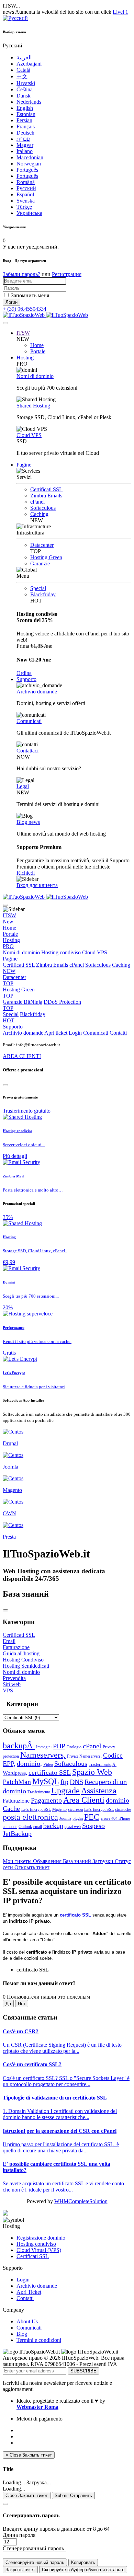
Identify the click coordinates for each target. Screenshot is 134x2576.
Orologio (74, 1747)
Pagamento (46, 1800)
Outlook (25, 1827)
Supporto (26, 679)
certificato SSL (50, 1772)
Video (48, 1764)
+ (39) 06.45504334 (25, 309)
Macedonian (30, 157)
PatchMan (17, 1782)
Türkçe (24, 207)
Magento (59, 1809)
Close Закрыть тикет (27, 2495)
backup (53, 1826)
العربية (24, 57)
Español (25, 194)
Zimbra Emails (46, 496)
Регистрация (67, 274)
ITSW (23, 333)
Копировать (83, 2562)
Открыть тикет (32, 1867)
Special (38, 588)
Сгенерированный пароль (33, 2548)
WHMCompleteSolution (81, 2201)
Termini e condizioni (39, 2340)
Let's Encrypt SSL (36, 1809)
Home (37, 345)
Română (26, 182)
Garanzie (40, 563)
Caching (39, 514)
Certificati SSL (46, 489)
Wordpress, (15, 1773)
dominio (118, 1800)
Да (8, 2004)
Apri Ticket (29, 2292)
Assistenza (99, 1791)
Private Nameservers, (84, 1756)
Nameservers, (43, 1755)
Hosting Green (46, 557)
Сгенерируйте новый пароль (35, 2562)
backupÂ (19, 1746)
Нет (22, 2004)
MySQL (46, 1781)
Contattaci (27, 751)
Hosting (25, 358)
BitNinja (33, 1002)
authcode (10, 1827)
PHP (59, 1746)
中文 (22, 76)
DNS (76, 1782)
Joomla (65, 1818)
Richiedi (26, 873)
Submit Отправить (73, 2495)
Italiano (25, 151)
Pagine (24, 465)
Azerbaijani (29, 64)
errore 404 (110, 1818)
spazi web (73, 1827)
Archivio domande (37, 692)
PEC (92, 1817)
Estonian (26, 114)
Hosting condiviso (61, 952)
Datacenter (42, 545)
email (38, 1827)
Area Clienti (84, 1800)
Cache (11, 1808)
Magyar (25, 145)
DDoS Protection (42, 1005)
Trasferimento (39, 1792)
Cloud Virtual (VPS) (39, 2250)
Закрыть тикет (20, 2570)
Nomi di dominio (35, 376)
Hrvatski (26, 83)
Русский (26, 188)
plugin (78, 1818)
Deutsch (25, 133)
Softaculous (43, 508)
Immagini (44, 1747)
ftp (64, 1782)
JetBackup (17, 1833)
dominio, (29, 1763)
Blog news (28, 822)
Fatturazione (16, 1801)
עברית (23, 139)
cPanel (37, 502)
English (25, 108)
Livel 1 (120, 12)
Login (75, 1033)
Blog (22, 2334)
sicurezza (75, 1809)
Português (27, 170)
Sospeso (93, 1826)
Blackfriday (43, 594)
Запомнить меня (30, 295)
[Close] (5, 1085)
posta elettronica (30, 1817)
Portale (38, 351)
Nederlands (29, 102)
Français (26, 126)
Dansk (24, 96)
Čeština (25, 89)
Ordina (24, 673)
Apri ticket (56, 1033)
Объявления (48, 1861)
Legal (23, 786)
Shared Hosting (33, 406)
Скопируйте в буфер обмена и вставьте (83, 2570)
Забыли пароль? (21, 274)
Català (23, 70)
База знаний (78, 1861)
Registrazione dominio (41, 2238)
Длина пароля (19, 2535)
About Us (27, 2321)
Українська (29, 213)
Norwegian (29, 164)
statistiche (123, 1809)
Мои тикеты (18, 1861)
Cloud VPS (29, 435)
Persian (24, 120)
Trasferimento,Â (103, 1764)
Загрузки (104, 1861)
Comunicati (29, 721)
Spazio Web (92, 1772)
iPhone (124, 1818)
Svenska (26, 201)
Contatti (118, 1033)
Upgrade (65, 1791)
